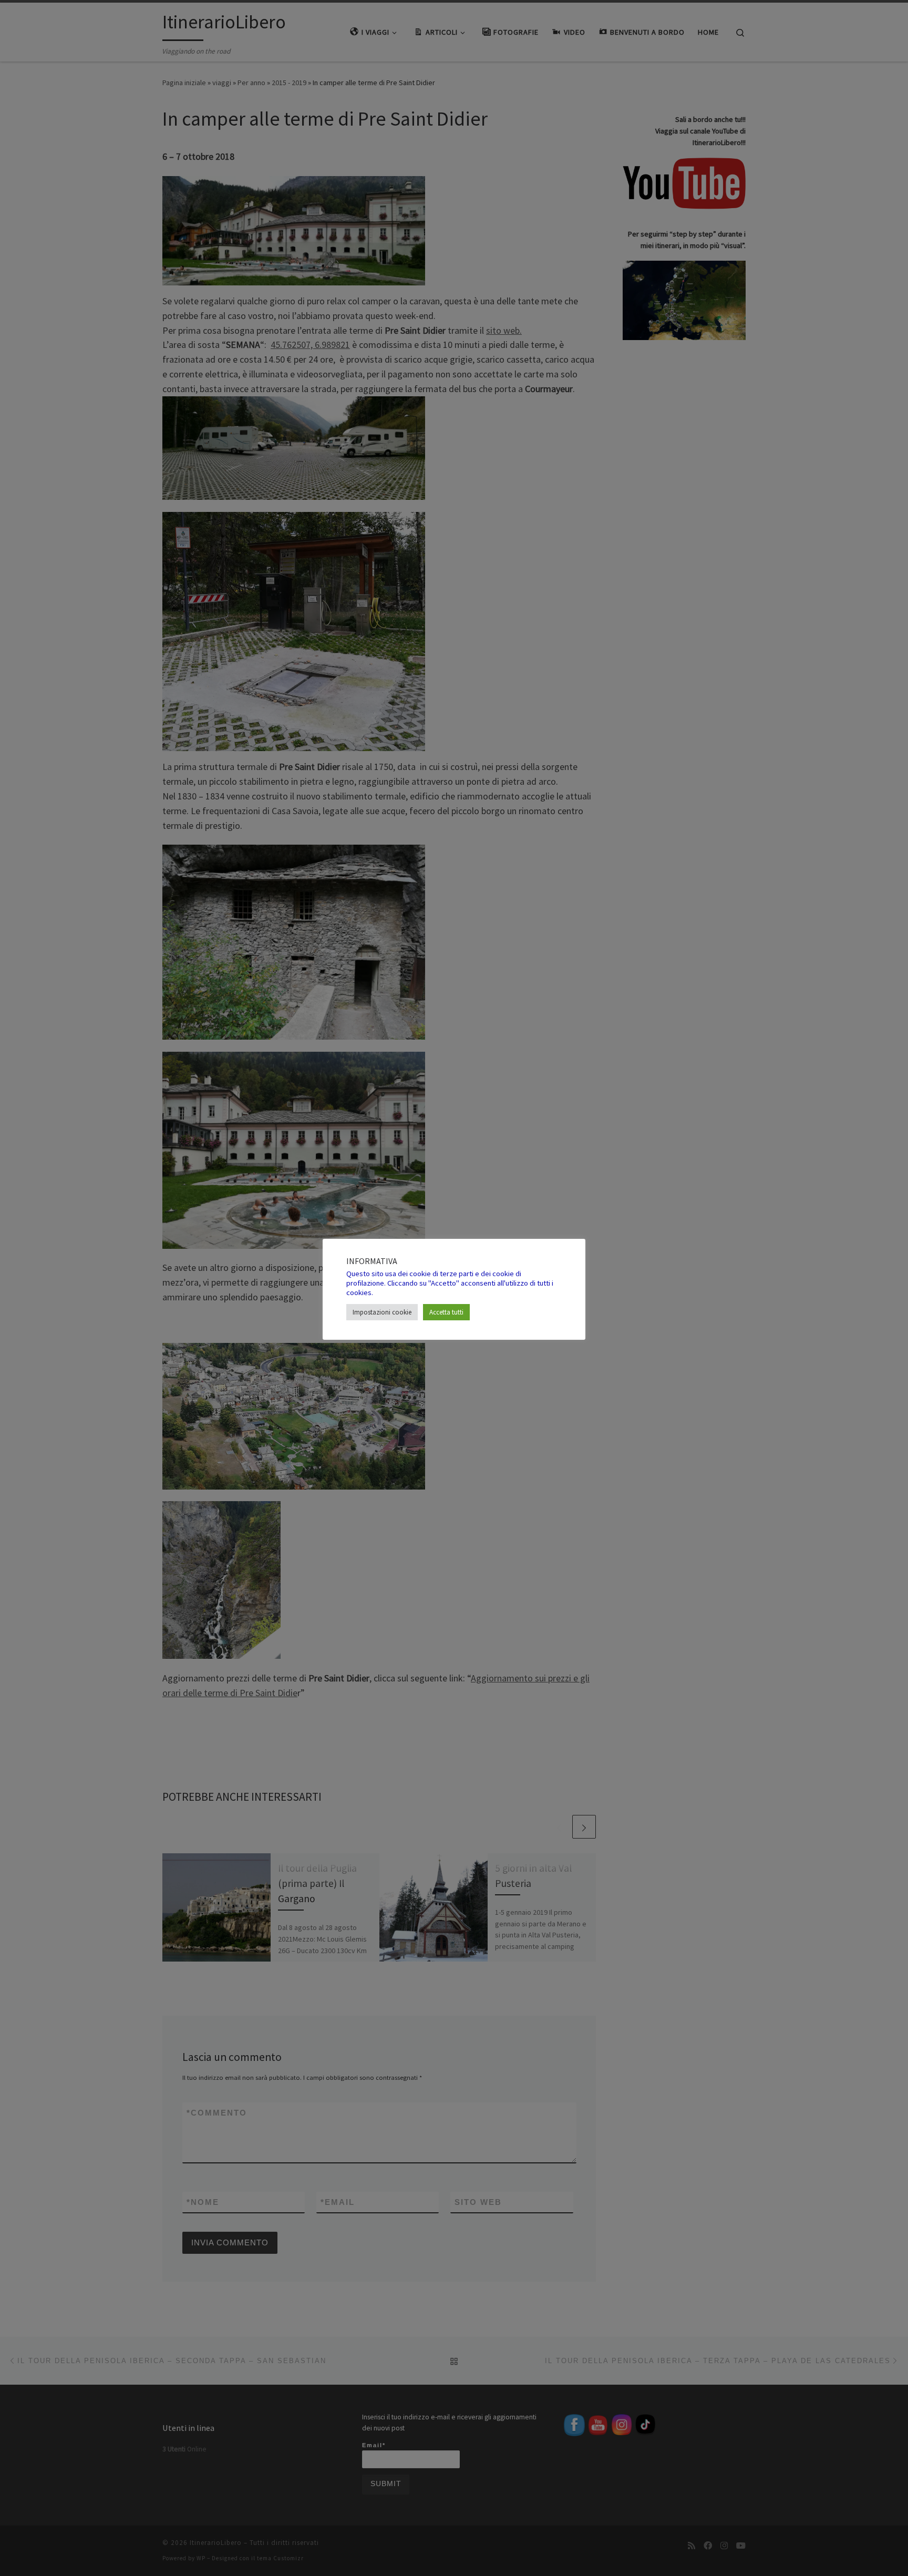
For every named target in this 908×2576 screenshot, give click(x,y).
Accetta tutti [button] (446, 1312)
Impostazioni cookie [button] (382, 1312)
